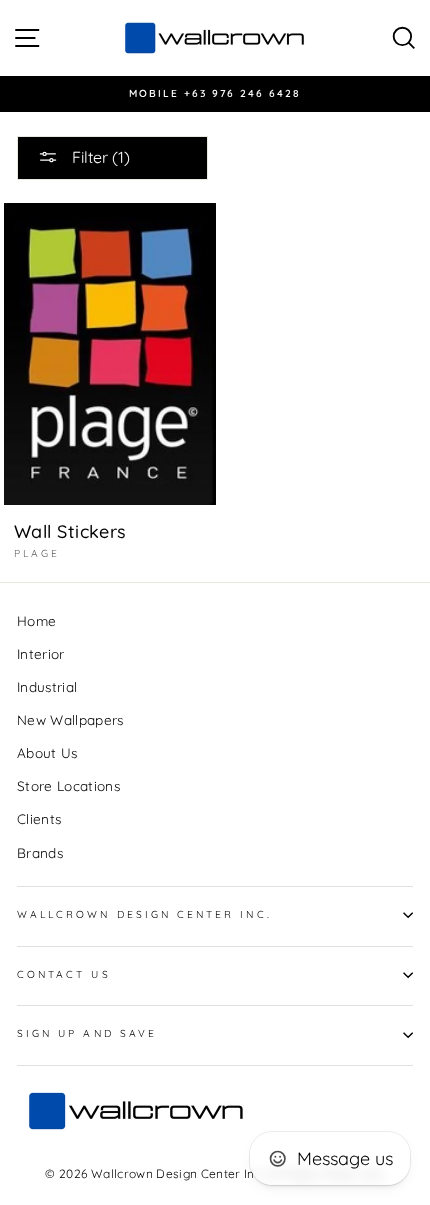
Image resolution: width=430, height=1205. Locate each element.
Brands (40, 852)
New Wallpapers (70, 719)
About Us (47, 752)
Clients (39, 818)
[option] (215, 94)
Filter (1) (99, 157)
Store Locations (68, 785)
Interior (41, 653)
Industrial (47, 686)
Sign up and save (87, 1033)
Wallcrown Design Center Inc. (144, 914)
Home (36, 620)
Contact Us (64, 974)
